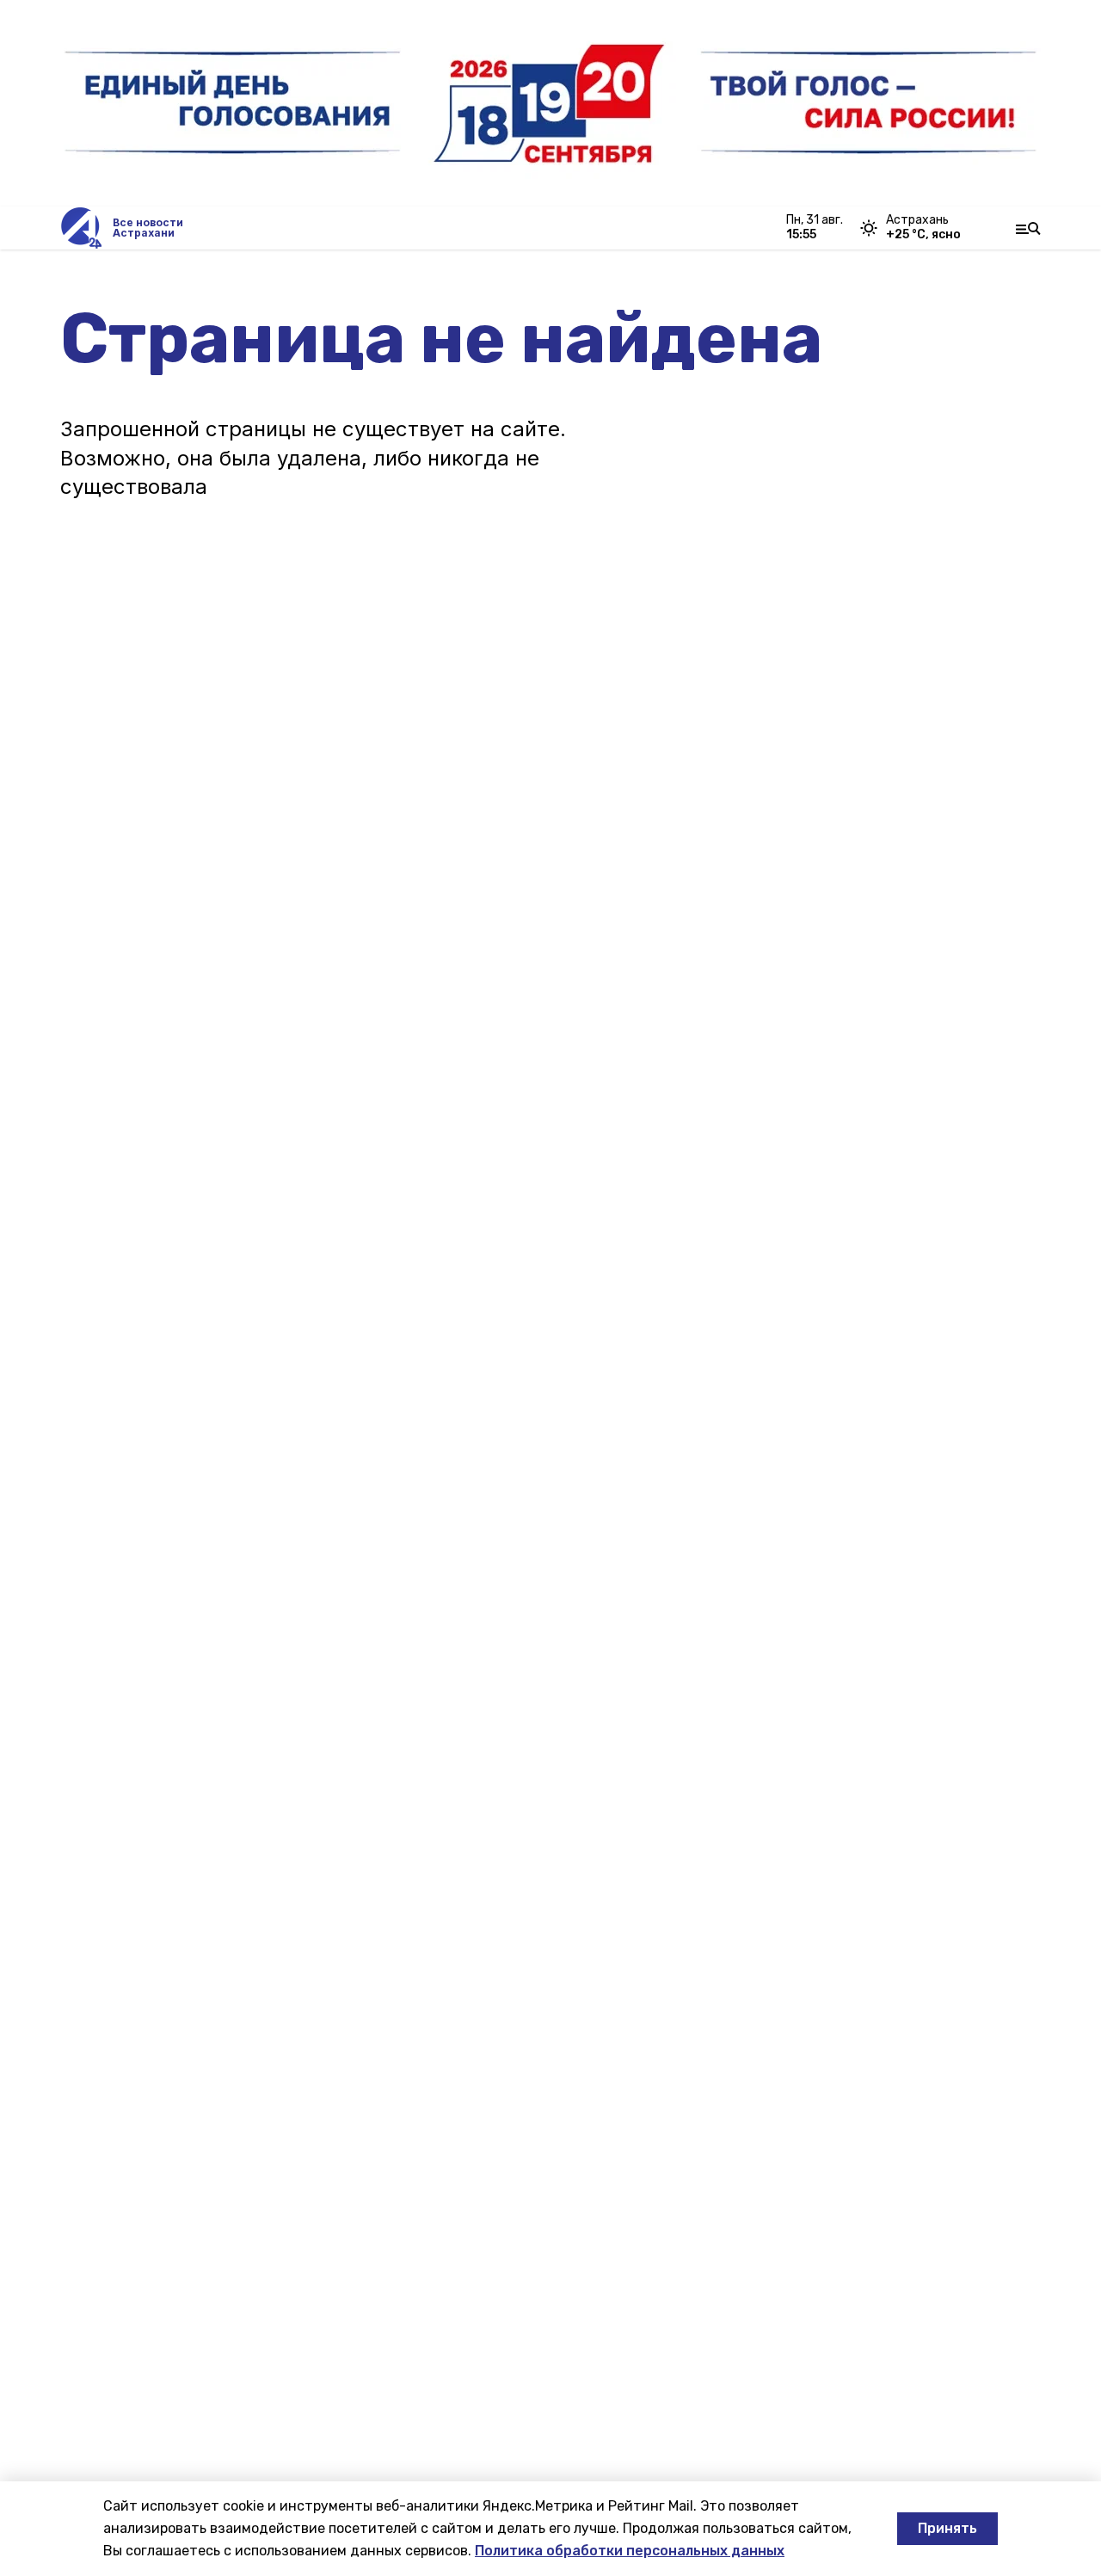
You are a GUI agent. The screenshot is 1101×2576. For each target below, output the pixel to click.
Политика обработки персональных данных (630, 2551)
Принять (947, 2528)
